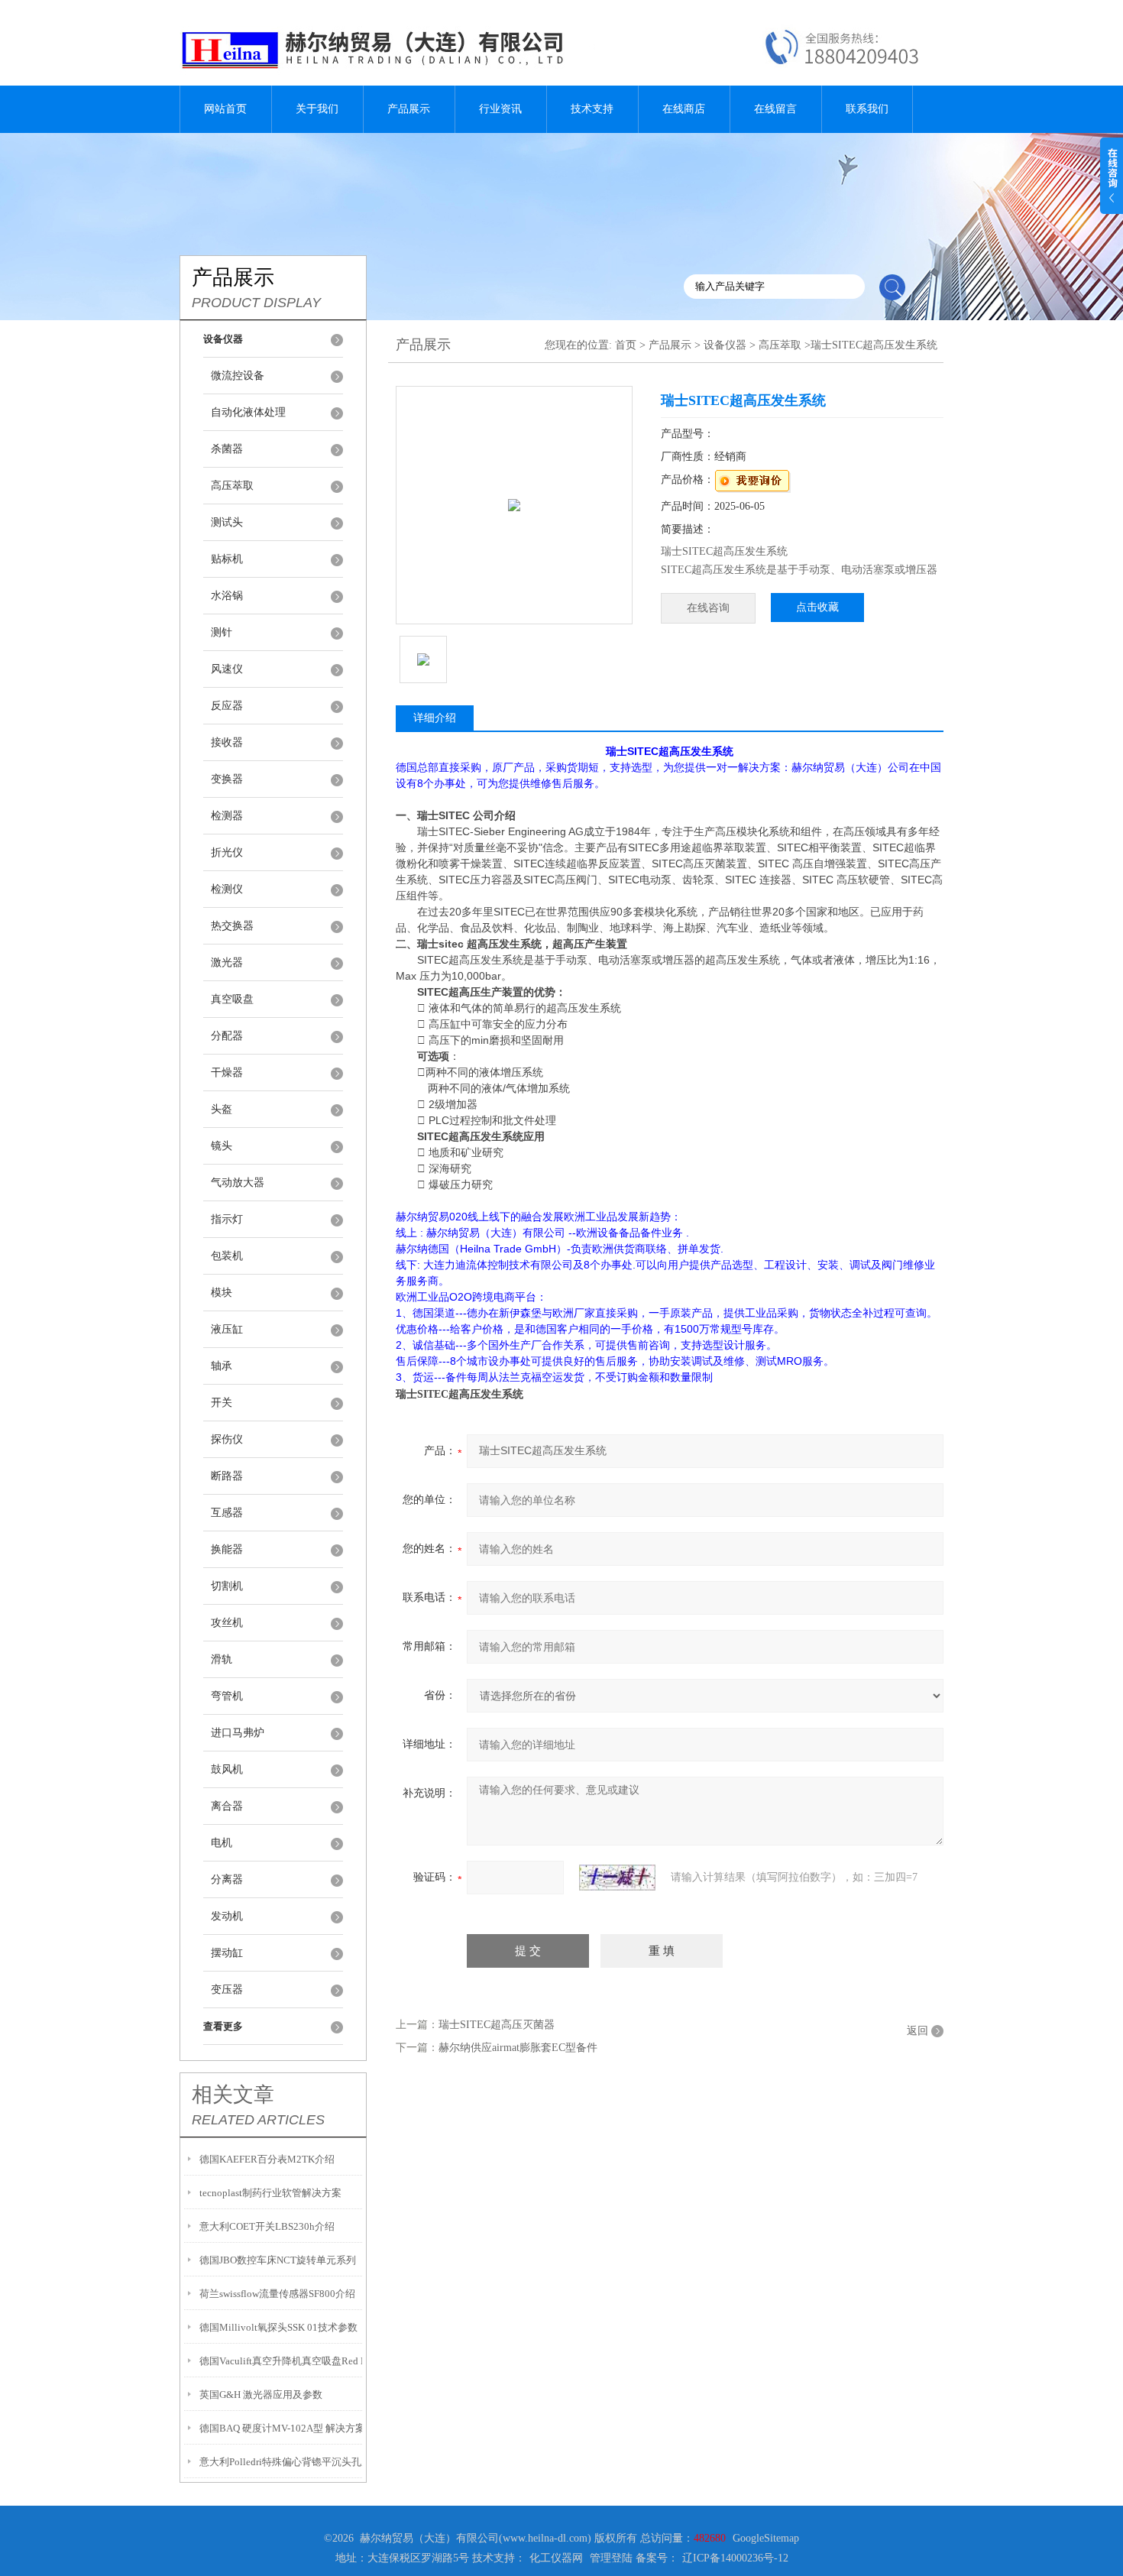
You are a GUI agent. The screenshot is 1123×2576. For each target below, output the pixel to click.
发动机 (227, 1916)
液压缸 (227, 1329)
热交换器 (232, 926)
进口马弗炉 (238, 1733)
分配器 (227, 1036)
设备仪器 (725, 345)
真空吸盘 (232, 999)
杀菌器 (227, 449)
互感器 (227, 1513)
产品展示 (409, 109)
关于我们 (317, 109)
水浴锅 (227, 596)
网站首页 (225, 109)
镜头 (222, 1146)
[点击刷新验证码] (617, 1878)
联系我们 (867, 109)
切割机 (227, 1586)
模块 (222, 1293)
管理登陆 (611, 2558)
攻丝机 (227, 1623)
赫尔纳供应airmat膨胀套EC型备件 (518, 2048)
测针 (222, 632)
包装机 (227, 1256)
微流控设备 (238, 376)
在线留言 (775, 109)
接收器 (227, 742)
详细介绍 (435, 718)
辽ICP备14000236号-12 (735, 2558)
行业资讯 (500, 109)
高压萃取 (232, 486)
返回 (917, 2031)
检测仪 (227, 889)
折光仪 (227, 852)
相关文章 (233, 2095)
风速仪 (227, 669)
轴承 (222, 1366)
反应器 (227, 706)
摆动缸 (227, 1953)
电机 (222, 1843)
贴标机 (227, 559)
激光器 (227, 962)
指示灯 (227, 1219)
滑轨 (222, 1659)
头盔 (222, 1109)
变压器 (227, 1990)
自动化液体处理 (248, 412)
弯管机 (227, 1696)
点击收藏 (817, 607)
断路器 (227, 1476)
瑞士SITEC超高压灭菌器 (497, 2025)
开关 (222, 1403)
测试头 (227, 522)
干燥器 (227, 1073)
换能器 (227, 1549)
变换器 (227, 779)
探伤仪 (227, 1439)
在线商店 (684, 109)
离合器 (227, 1806)
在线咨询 (708, 608)
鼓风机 (227, 1769)
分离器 (227, 1879)
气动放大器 (238, 1183)
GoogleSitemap (766, 2538)
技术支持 (592, 109)
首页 (626, 345)
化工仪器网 (556, 2558)
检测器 (227, 816)
